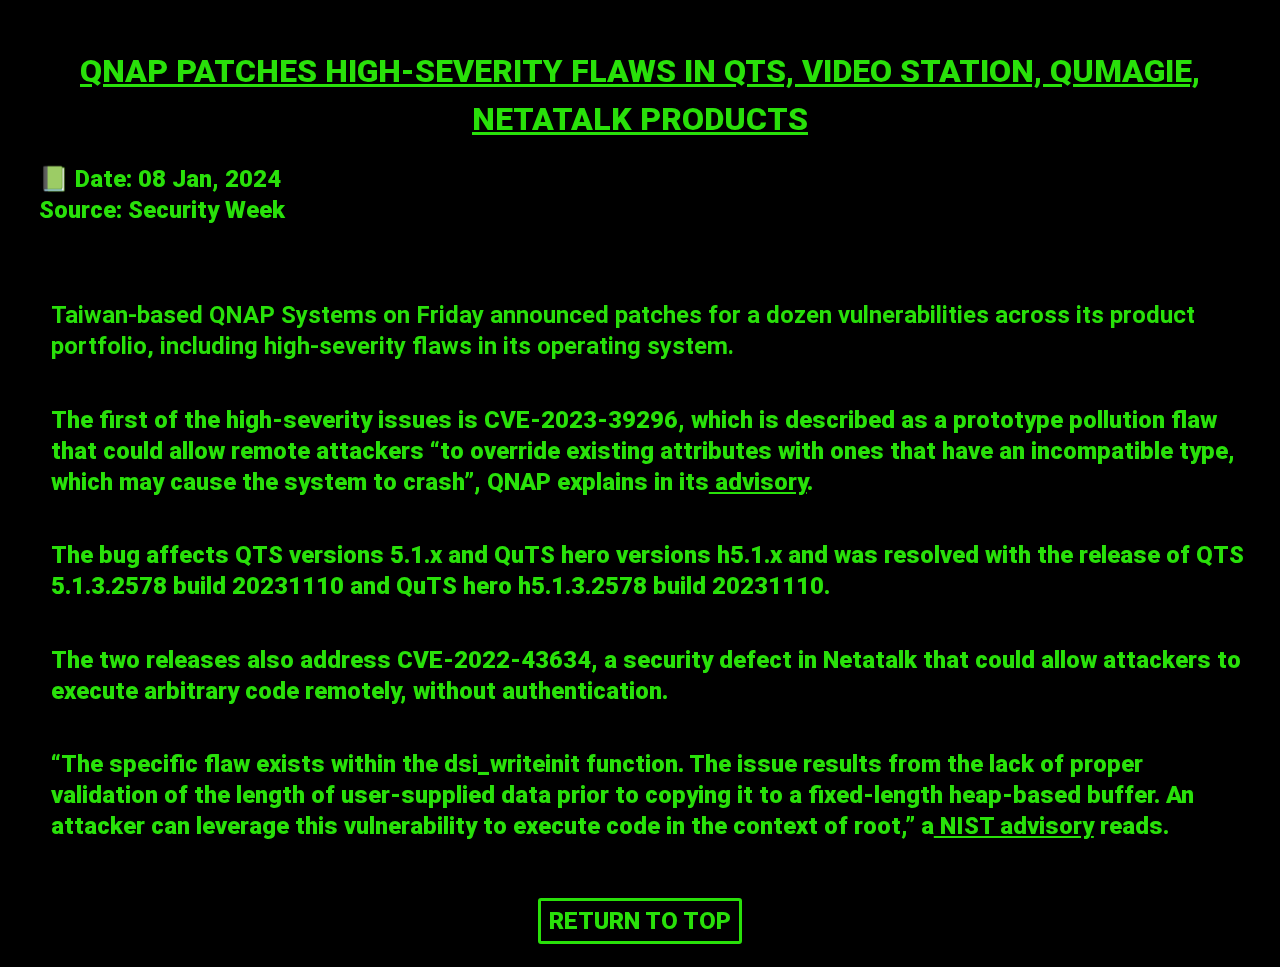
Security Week (206, 210)
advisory (758, 482)
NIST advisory (1014, 826)
